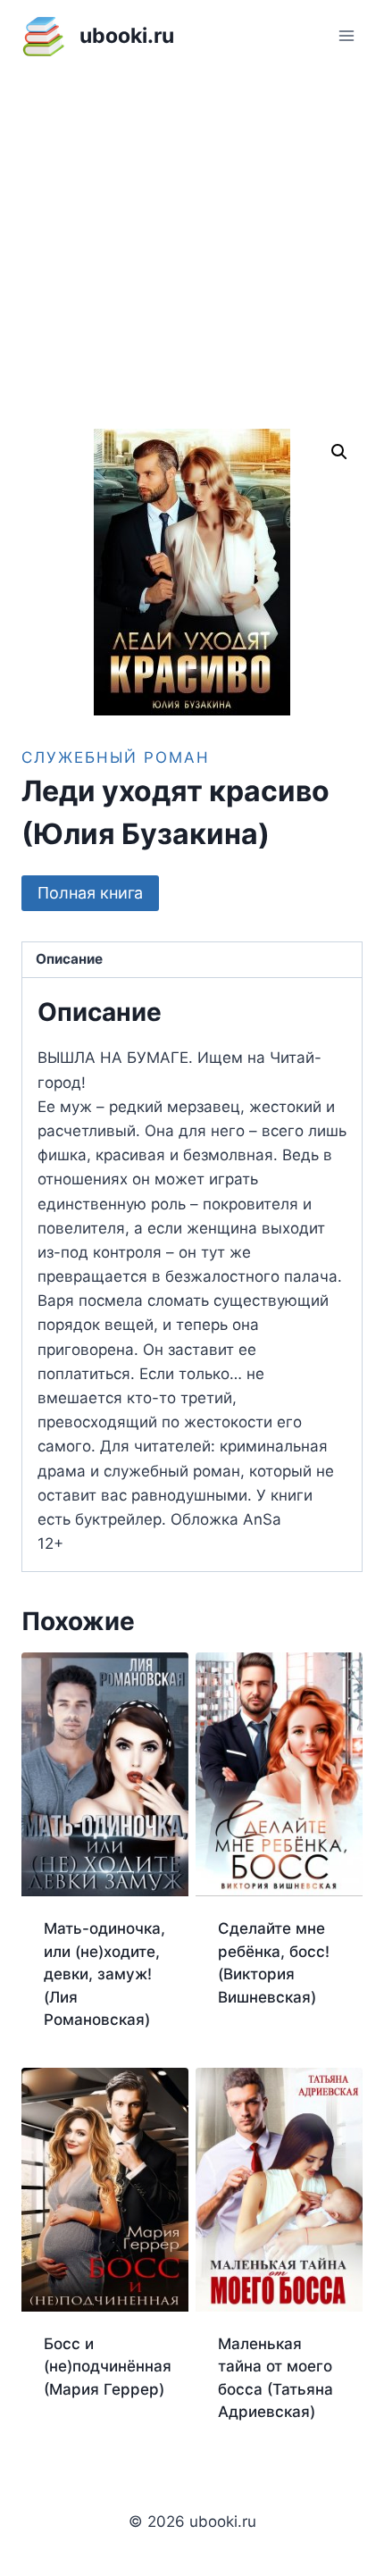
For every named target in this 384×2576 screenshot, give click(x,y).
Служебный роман (116, 757)
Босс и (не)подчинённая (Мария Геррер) (108, 2367)
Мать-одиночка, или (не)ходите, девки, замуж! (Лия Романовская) (104, 1974)
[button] (339, 452)
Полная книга (90, 893)
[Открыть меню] (346, 35)
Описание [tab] (69, 959)
